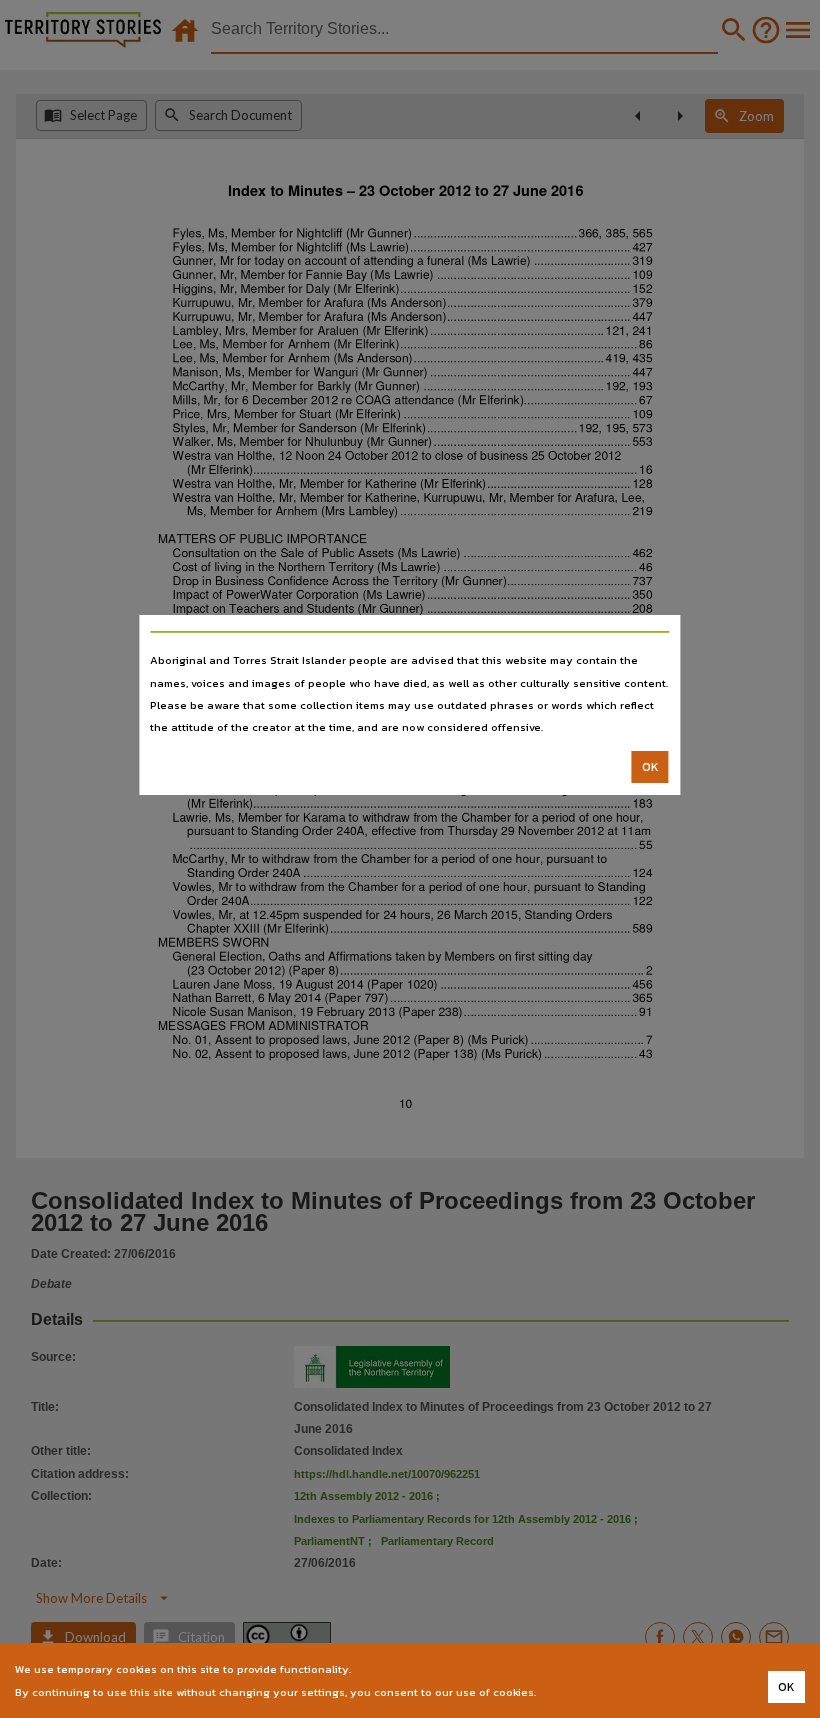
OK (650, 767)
